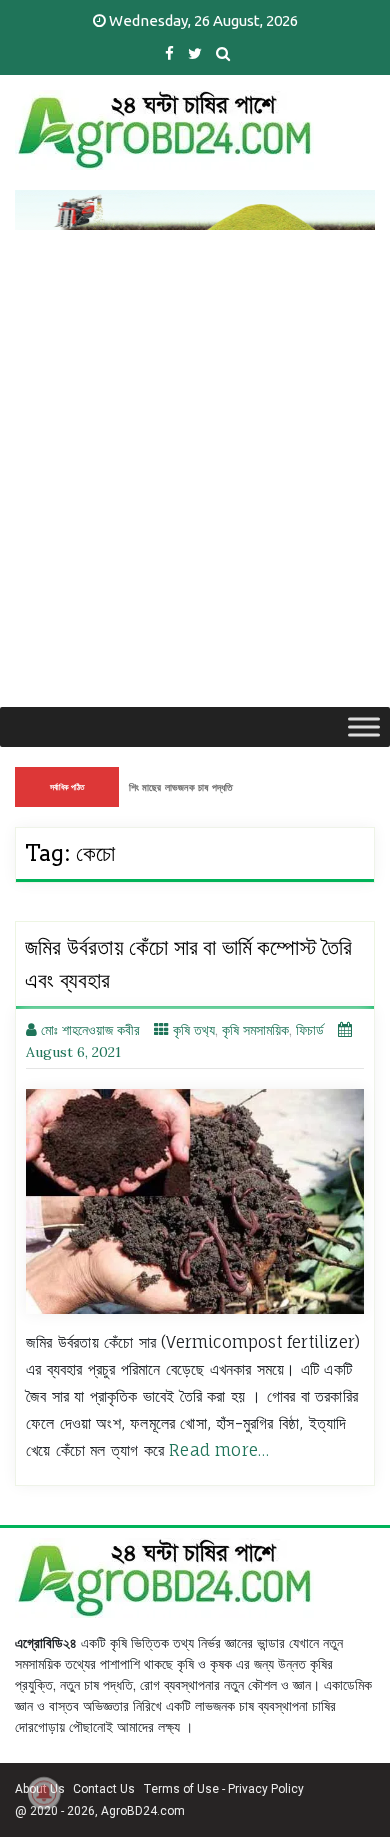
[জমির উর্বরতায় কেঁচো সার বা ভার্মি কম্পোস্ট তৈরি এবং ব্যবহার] (195, 1201)
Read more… (219, 1450)
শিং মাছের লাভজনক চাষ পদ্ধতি (181, 787)
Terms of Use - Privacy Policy (223, 1789)
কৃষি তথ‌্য (194, 1030)
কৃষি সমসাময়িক (255, 1030)
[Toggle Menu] (364, 726)
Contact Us (104, 1789)
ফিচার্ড (310, 1030)
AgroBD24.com (143, 1811)
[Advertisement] (195, 502)
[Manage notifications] (44, 1793)
